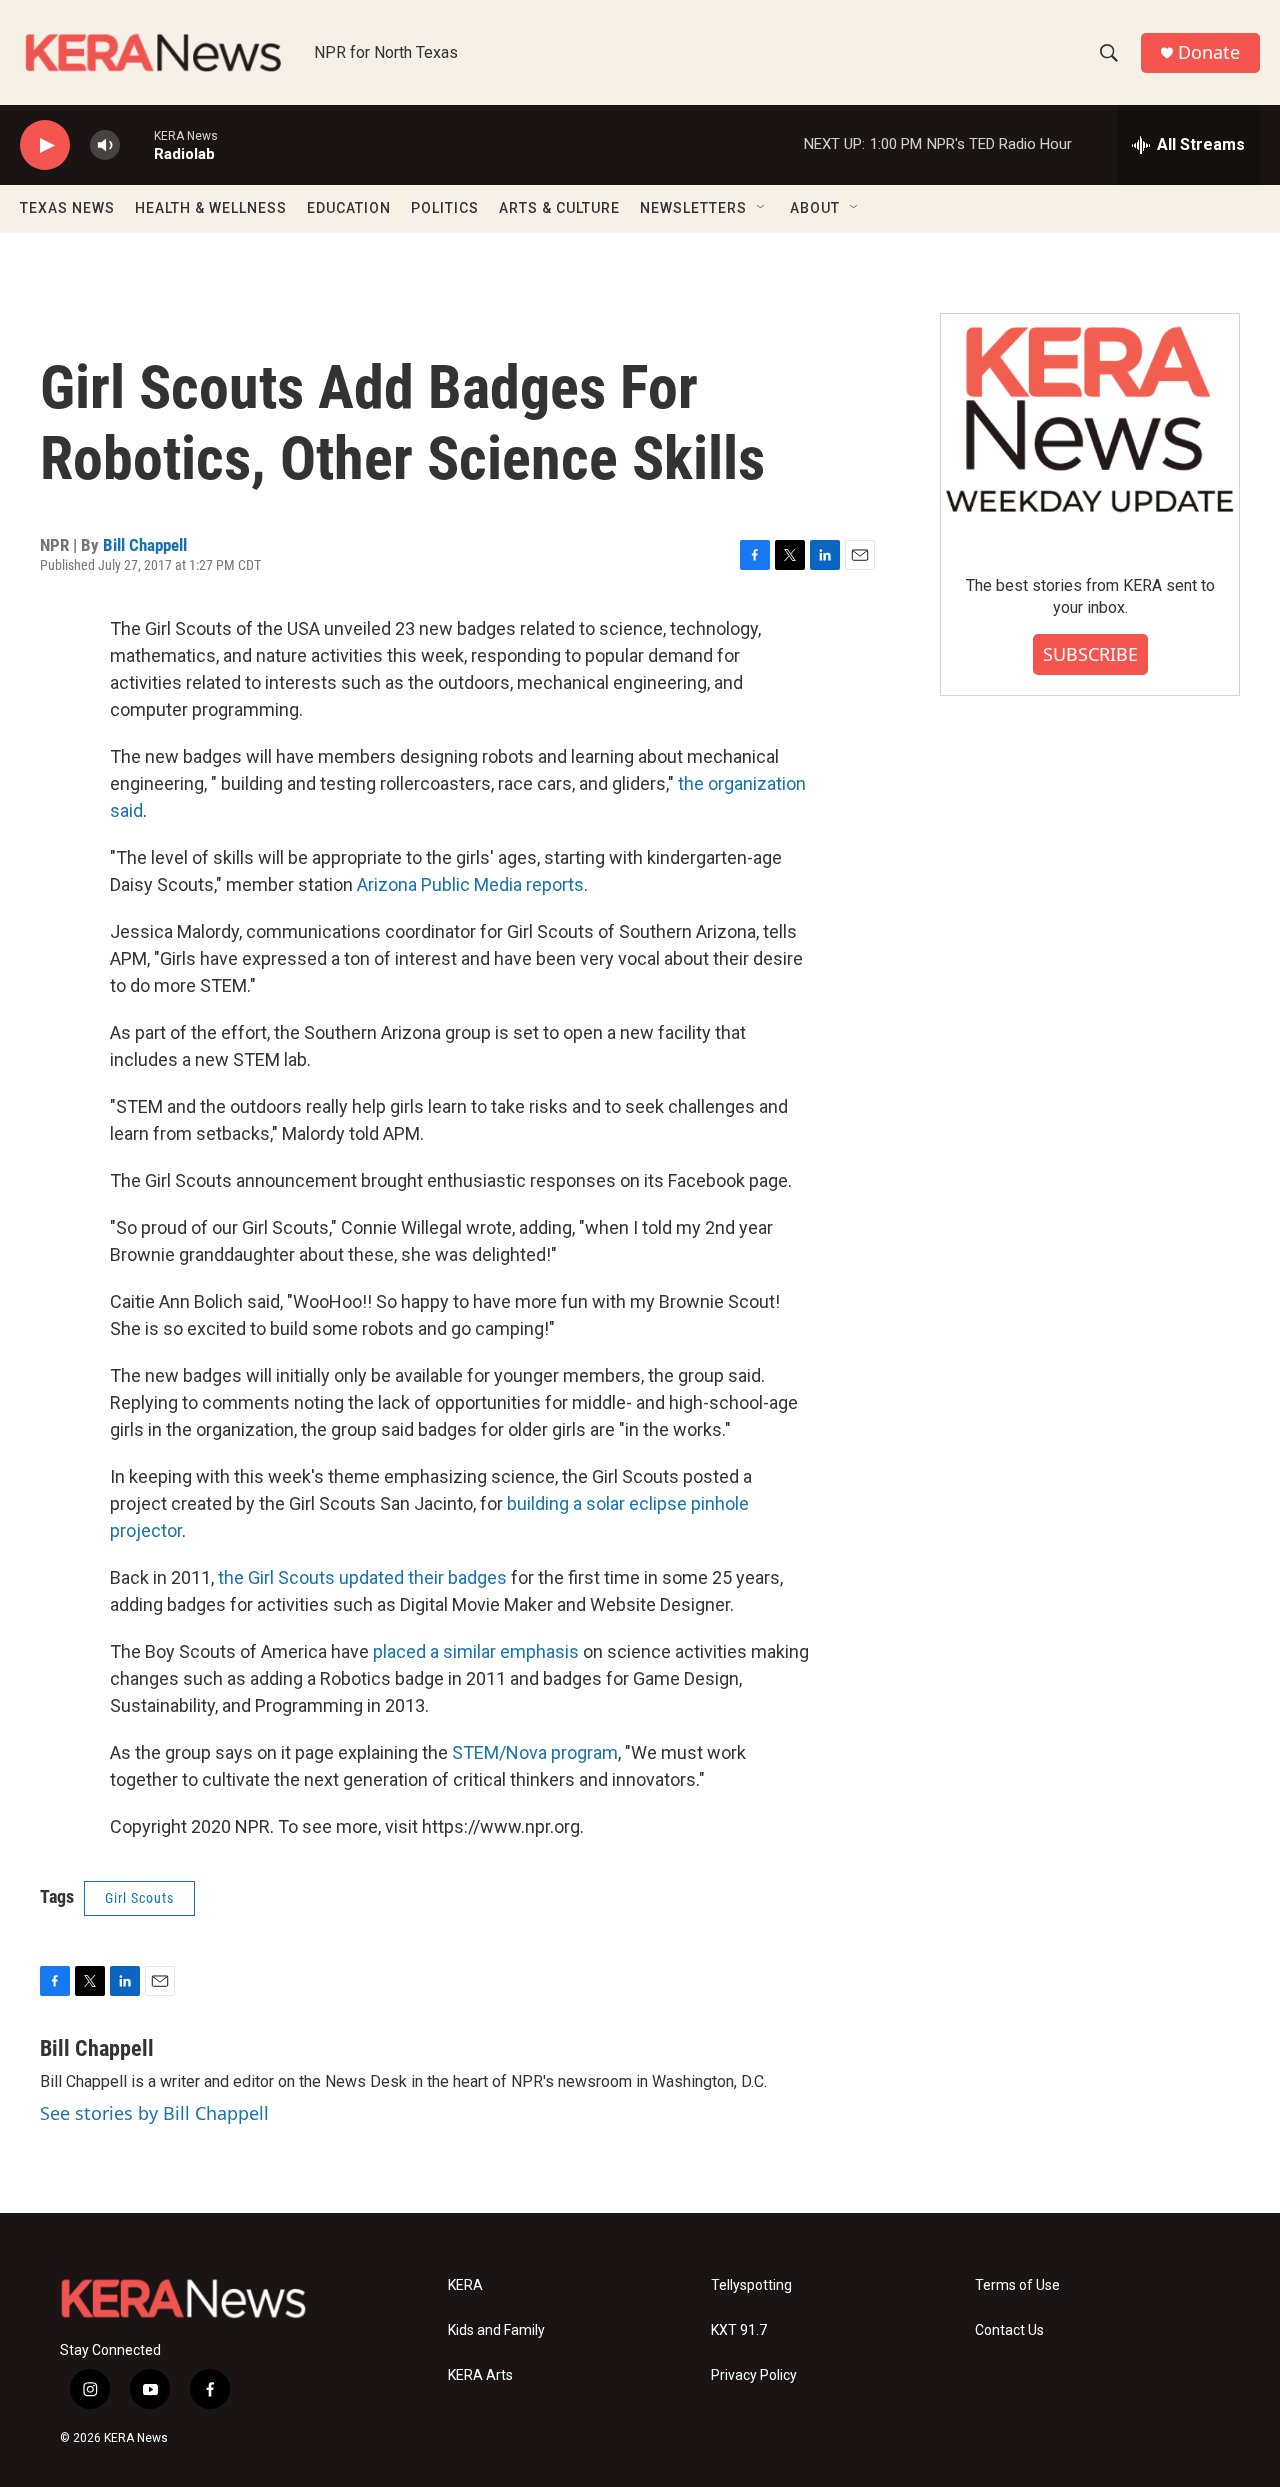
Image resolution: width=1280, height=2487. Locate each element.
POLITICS (445, 208)
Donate (1209, 52)
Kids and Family (496, 2330)
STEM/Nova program (535, 1752)
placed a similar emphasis (476, 1651)
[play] (45, 145)
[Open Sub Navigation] (762, 208)
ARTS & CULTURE (559, 208)
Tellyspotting (751, 2285)
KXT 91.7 (739, 2330)
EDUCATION (349, 208)
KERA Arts (480, 2375)
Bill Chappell (145, 545)
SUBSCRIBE (1090, 654)
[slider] (137, 144)
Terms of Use (1017, 2285)
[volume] (105, 145)
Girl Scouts (139, 1898)
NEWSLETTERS (693, 208)
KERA (465, 2285)
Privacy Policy (754, 2375)
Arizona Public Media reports (470, 884)
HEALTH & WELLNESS (211, 208)
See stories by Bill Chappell (154, 2113)
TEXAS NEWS (67, 208)
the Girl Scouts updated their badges (362, 1577)
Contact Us (1009, 2330)
